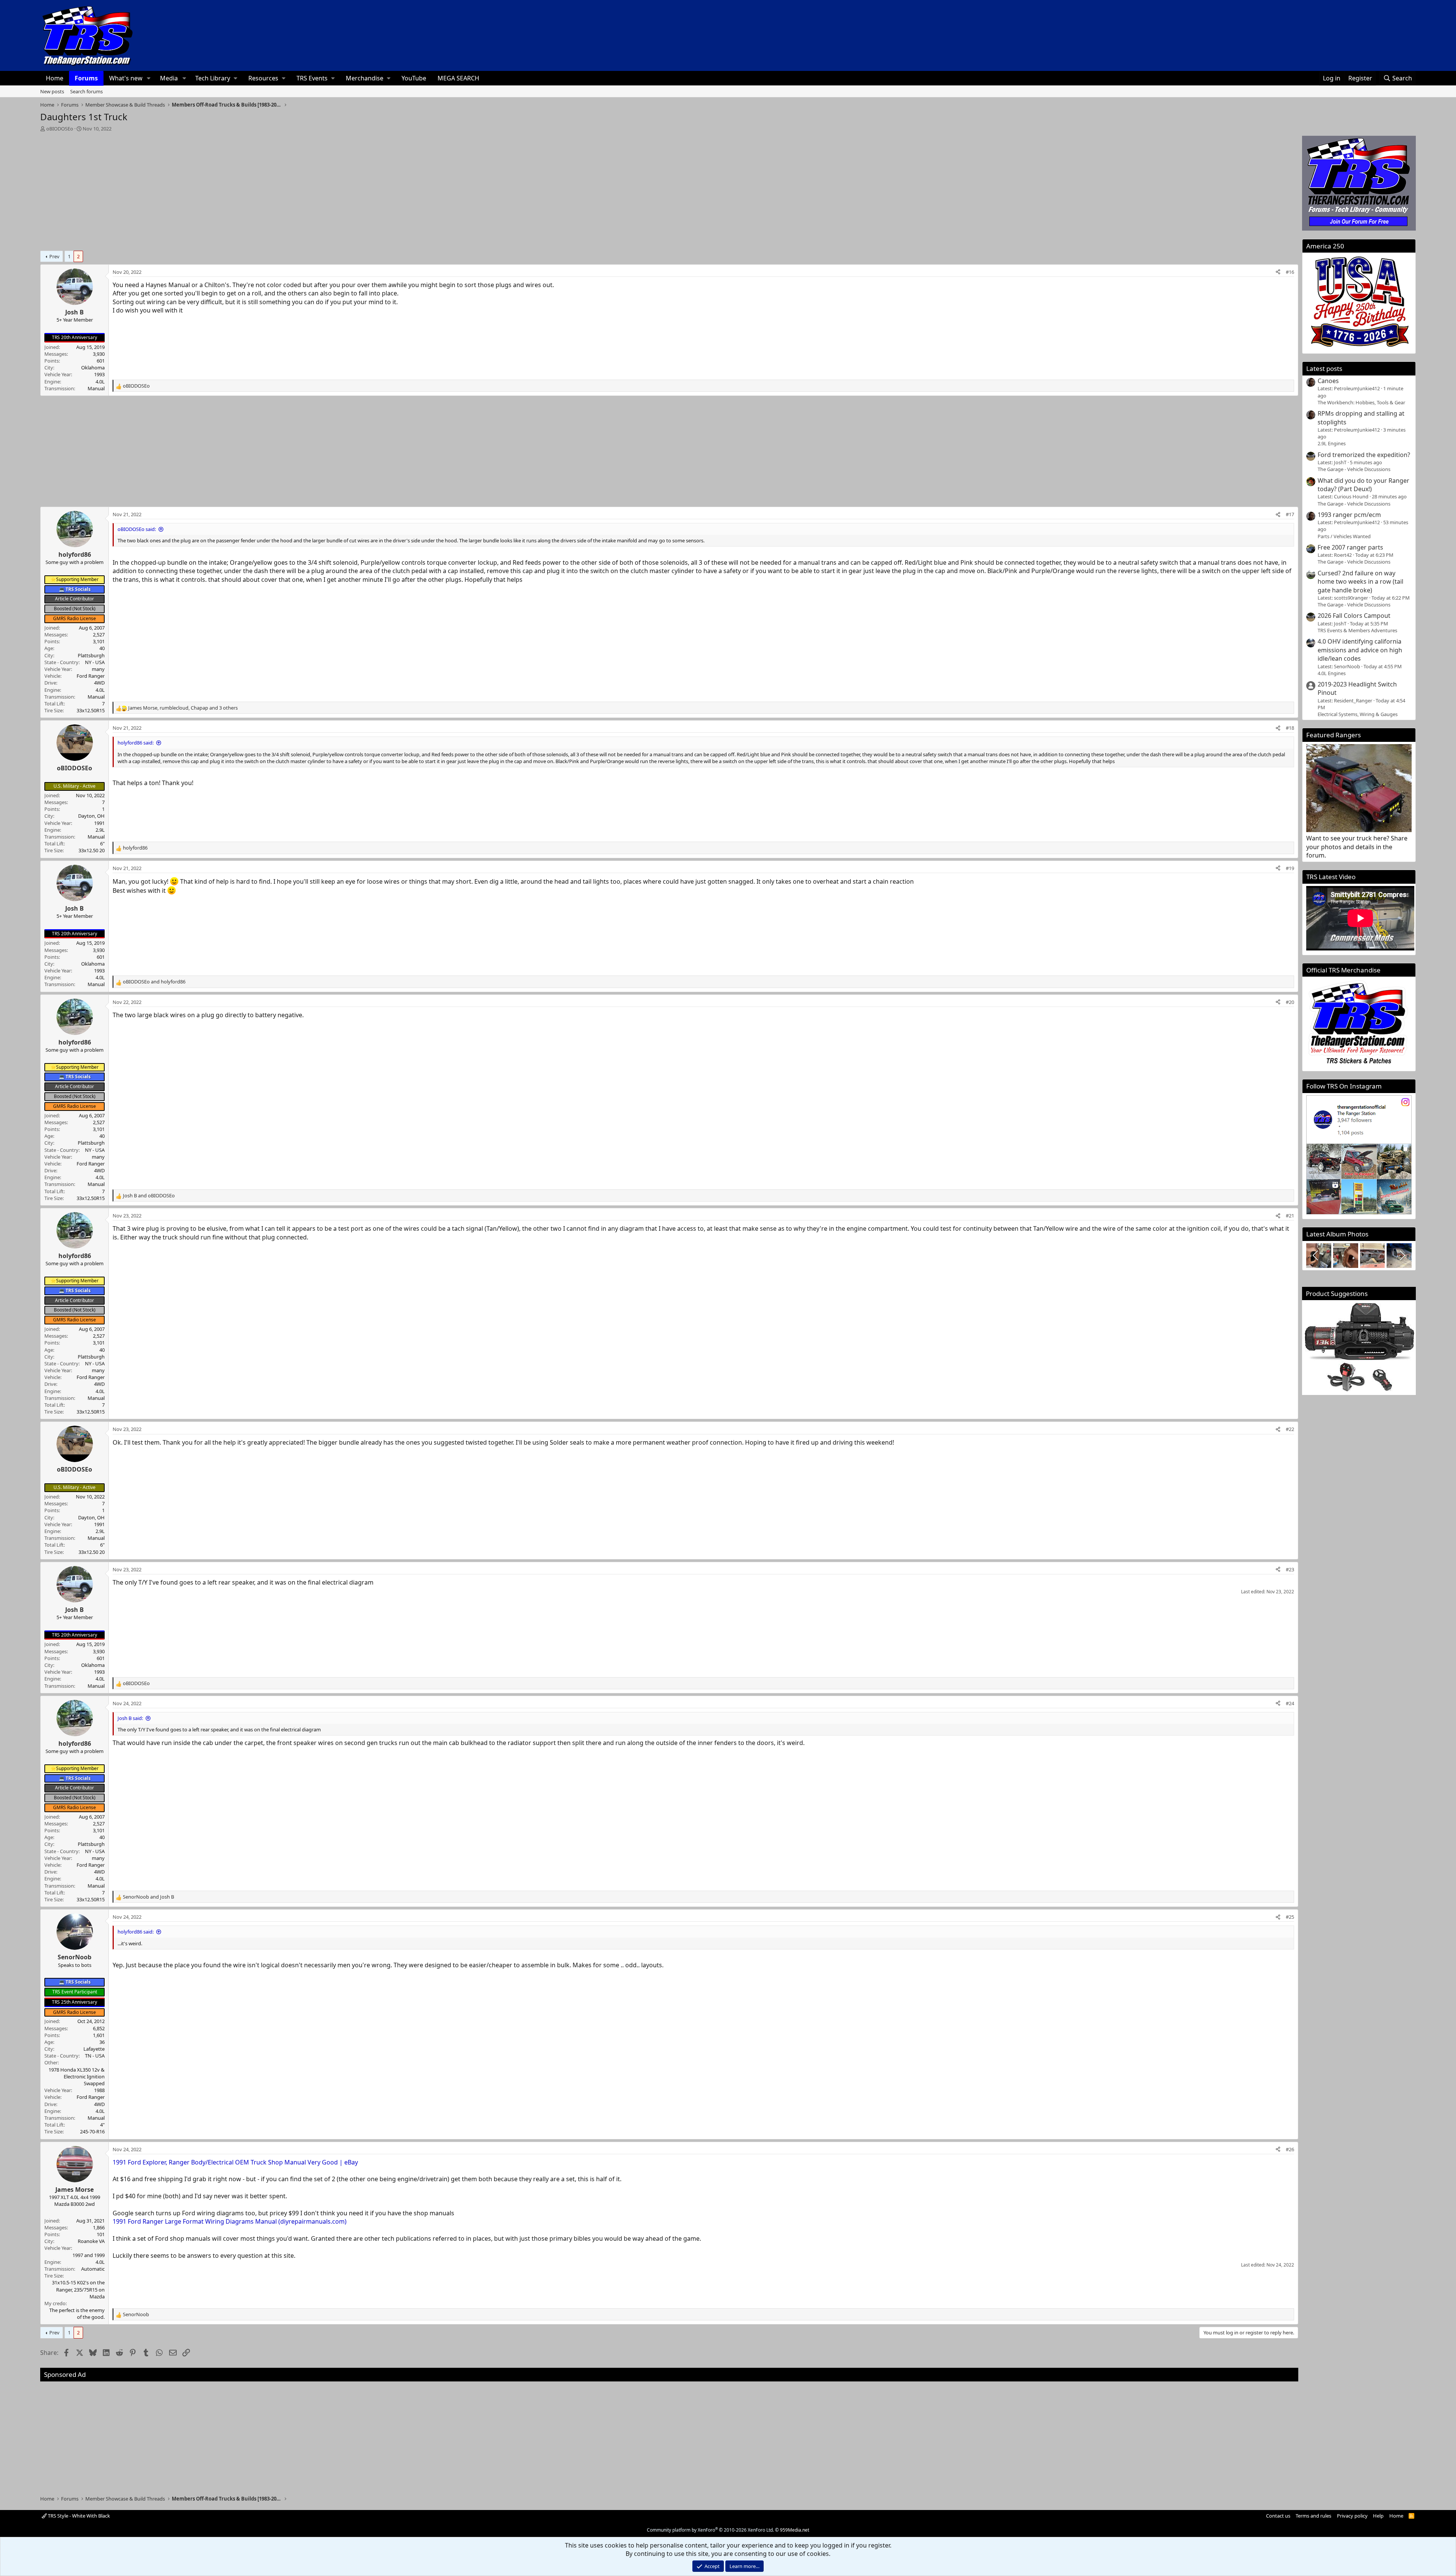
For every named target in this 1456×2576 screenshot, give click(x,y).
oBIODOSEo (60, 129)
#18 (1290, 728)
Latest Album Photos (1337, 1234)
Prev (54, 256)
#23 (1290, 1569)
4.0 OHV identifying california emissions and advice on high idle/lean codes (1360, 650)
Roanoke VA (91, 2241)
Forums (86, 78)
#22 (1290, 1429)
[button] (149, 78)
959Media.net (795, 2530)
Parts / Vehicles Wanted (1344, 536)
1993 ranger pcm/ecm (1349, 515)
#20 (1290, 1002)
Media (169, 78)
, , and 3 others (183, 708)
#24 (1290, 1703)
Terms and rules (1313, 2516)
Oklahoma (93, 368)
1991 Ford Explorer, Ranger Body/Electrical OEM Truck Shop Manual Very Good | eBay (235, 2162)
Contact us (1278, 2516)
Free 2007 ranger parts (1350, 547)
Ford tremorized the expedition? (1364, 455)
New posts (52, 91)
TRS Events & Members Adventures (1357, 630)
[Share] (1278, 272)
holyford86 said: (136, 743)
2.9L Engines (1332, 443)
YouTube (414, 78)
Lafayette (94, 2049)
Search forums (86, 91)
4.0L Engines (1332, 673)
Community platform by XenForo (710, 2530)
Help (1378, 2516)
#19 (1290, 868)
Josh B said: (130, 1718)
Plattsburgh (91, 655)
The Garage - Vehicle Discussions (1354, 469)
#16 (1290, 272)
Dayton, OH (91, 816)
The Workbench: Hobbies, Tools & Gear (1361, 402)
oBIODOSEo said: (137, 529)
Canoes (1328, 381)
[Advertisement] (669, 189)
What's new (126, 78)
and (154, 982)
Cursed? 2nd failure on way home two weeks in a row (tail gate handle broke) (1360, 582)
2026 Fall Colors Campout (1354, 616)
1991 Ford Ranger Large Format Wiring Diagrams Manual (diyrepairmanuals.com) (230, 2221)
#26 (1290, 2149)
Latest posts (1324, 368)
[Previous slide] (1316, 1255)
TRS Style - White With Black (78, 2516)
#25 (1290, 1917)
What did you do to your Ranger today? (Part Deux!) (1363, 485)
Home (55, 78)
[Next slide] (1402, 1255)
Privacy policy (1352, 2516)
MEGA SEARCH (458, 78)
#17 (1290, 514)
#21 (1290, 1216)
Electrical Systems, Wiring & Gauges (1358, 714)
